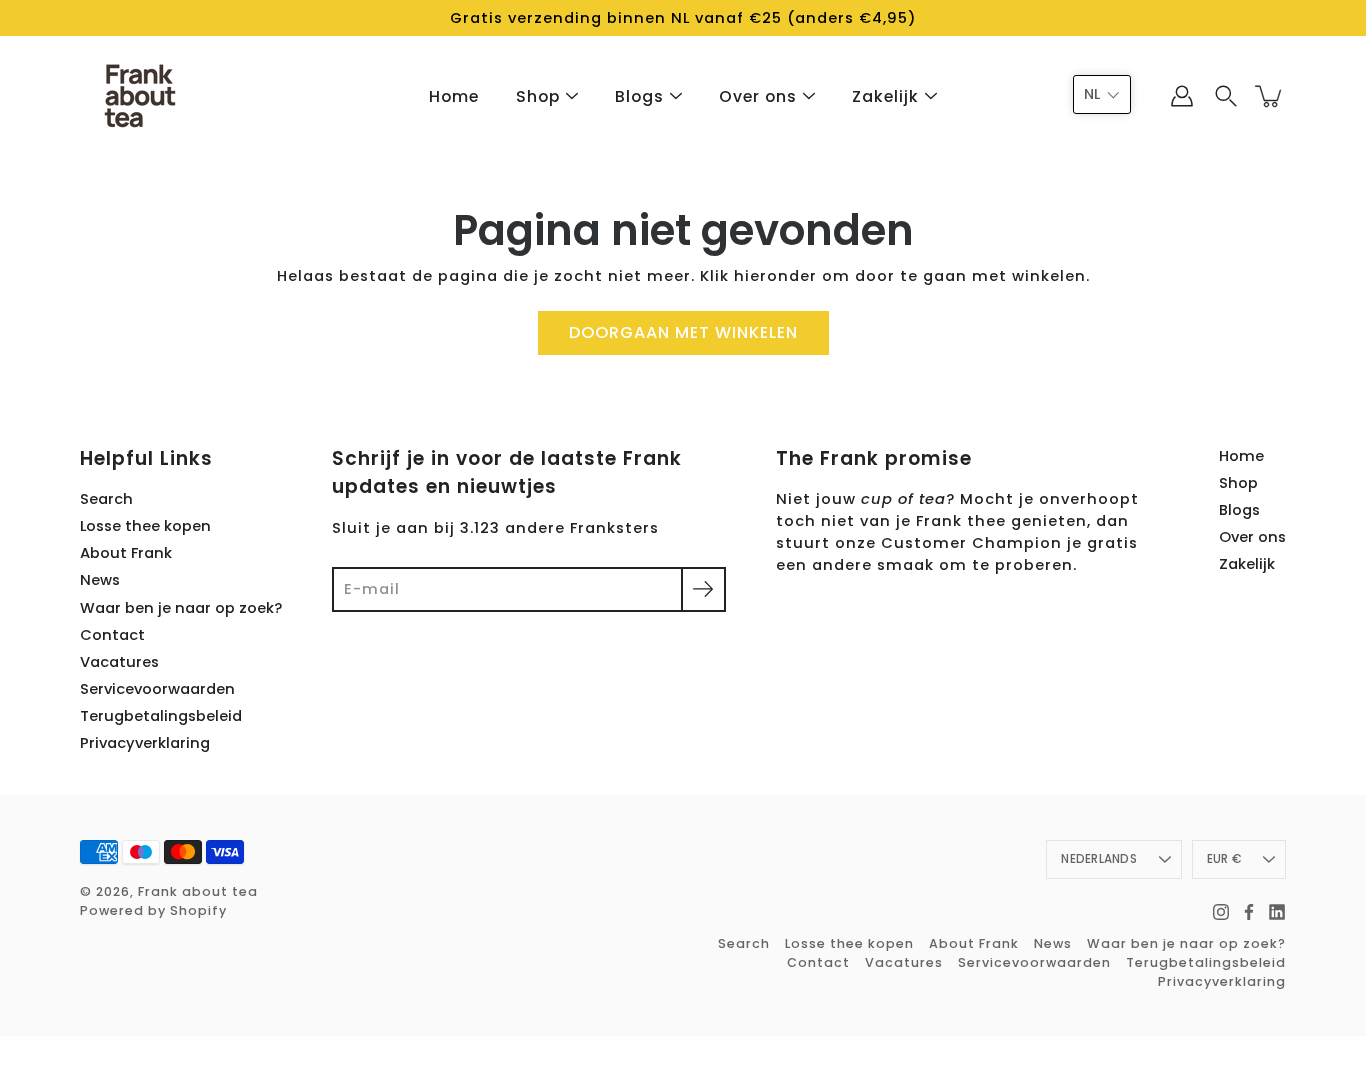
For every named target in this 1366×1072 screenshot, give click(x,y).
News (100, 580)
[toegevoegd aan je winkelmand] (1270, 96)
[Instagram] (1221, 912)
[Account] (1182, 96)
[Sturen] (703, 589)
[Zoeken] (1226, 96)
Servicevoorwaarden (157, 689)
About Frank (126, 553)
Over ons (758, 96)
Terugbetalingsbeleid (161, 716)
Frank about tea (198, 891)
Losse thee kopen (145, 526)
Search (106, 499)
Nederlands (1098, 859)
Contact (112, 635)
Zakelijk (885, 96)
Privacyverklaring (145, 743)
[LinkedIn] (1277, 912)
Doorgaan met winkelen (683, 332)
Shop (538, 96)
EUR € (1224, 859)
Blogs (639, 96)
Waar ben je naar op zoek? (181, 608)
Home (454, 96)
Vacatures (119, 662)
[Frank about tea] (140, 96)
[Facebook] (1249, 912)
